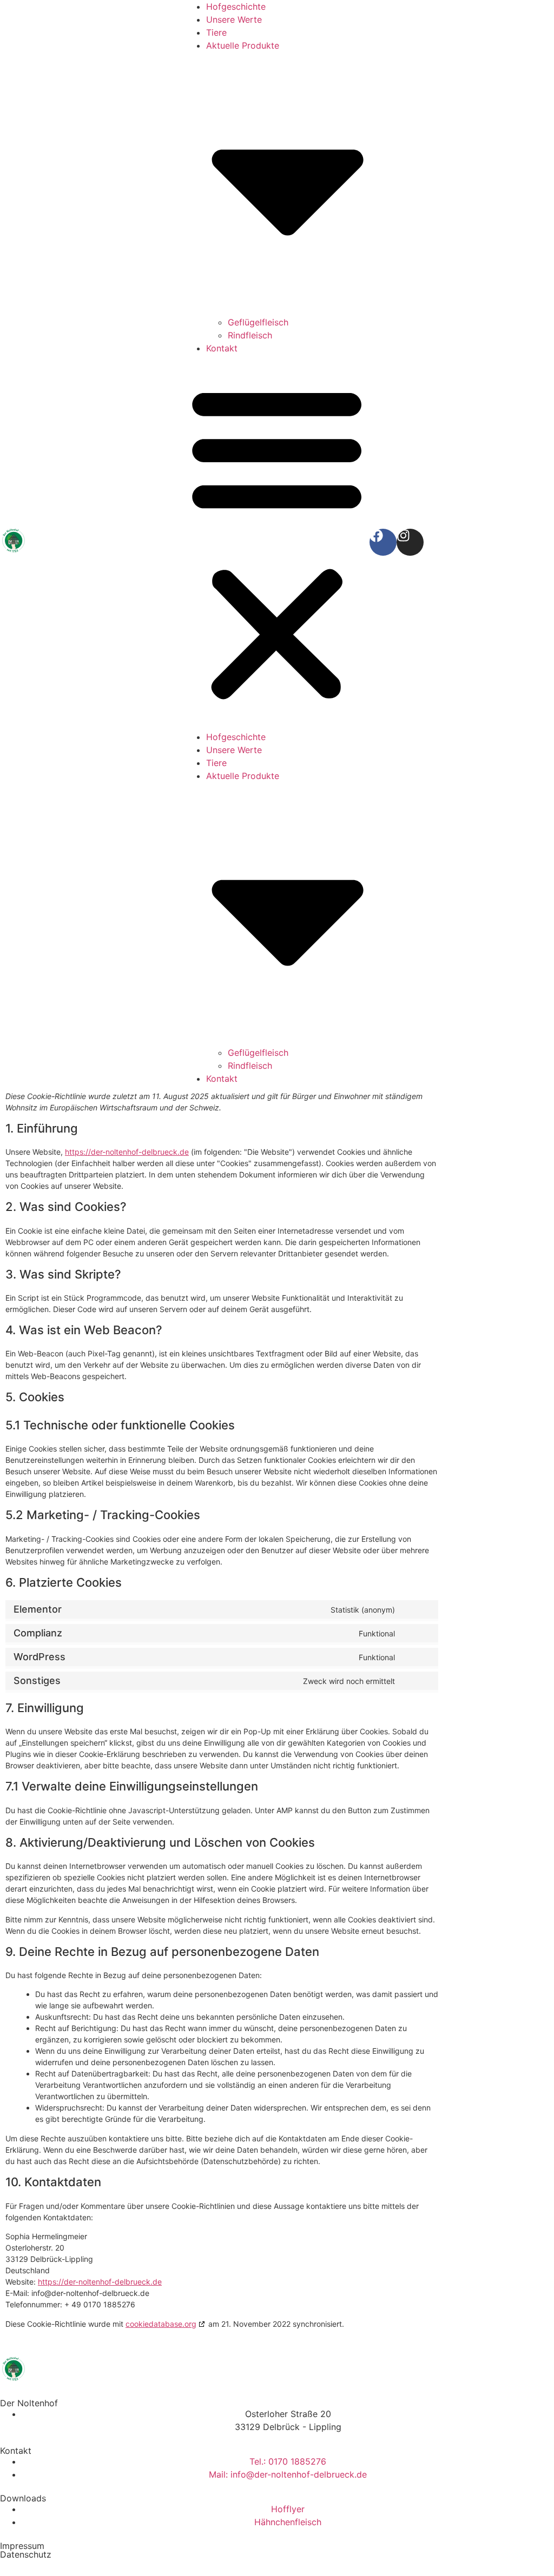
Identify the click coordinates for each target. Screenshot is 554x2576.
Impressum (22, 2546)
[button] (277, 543)
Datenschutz (26, 2554)
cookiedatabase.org (161, 2324)
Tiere (216, 32)
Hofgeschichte (236, 6)
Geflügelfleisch (258, 322)
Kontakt (222, 348)
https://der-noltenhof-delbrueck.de (127, 1152)
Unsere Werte (234, 19)
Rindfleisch (250, 335)
